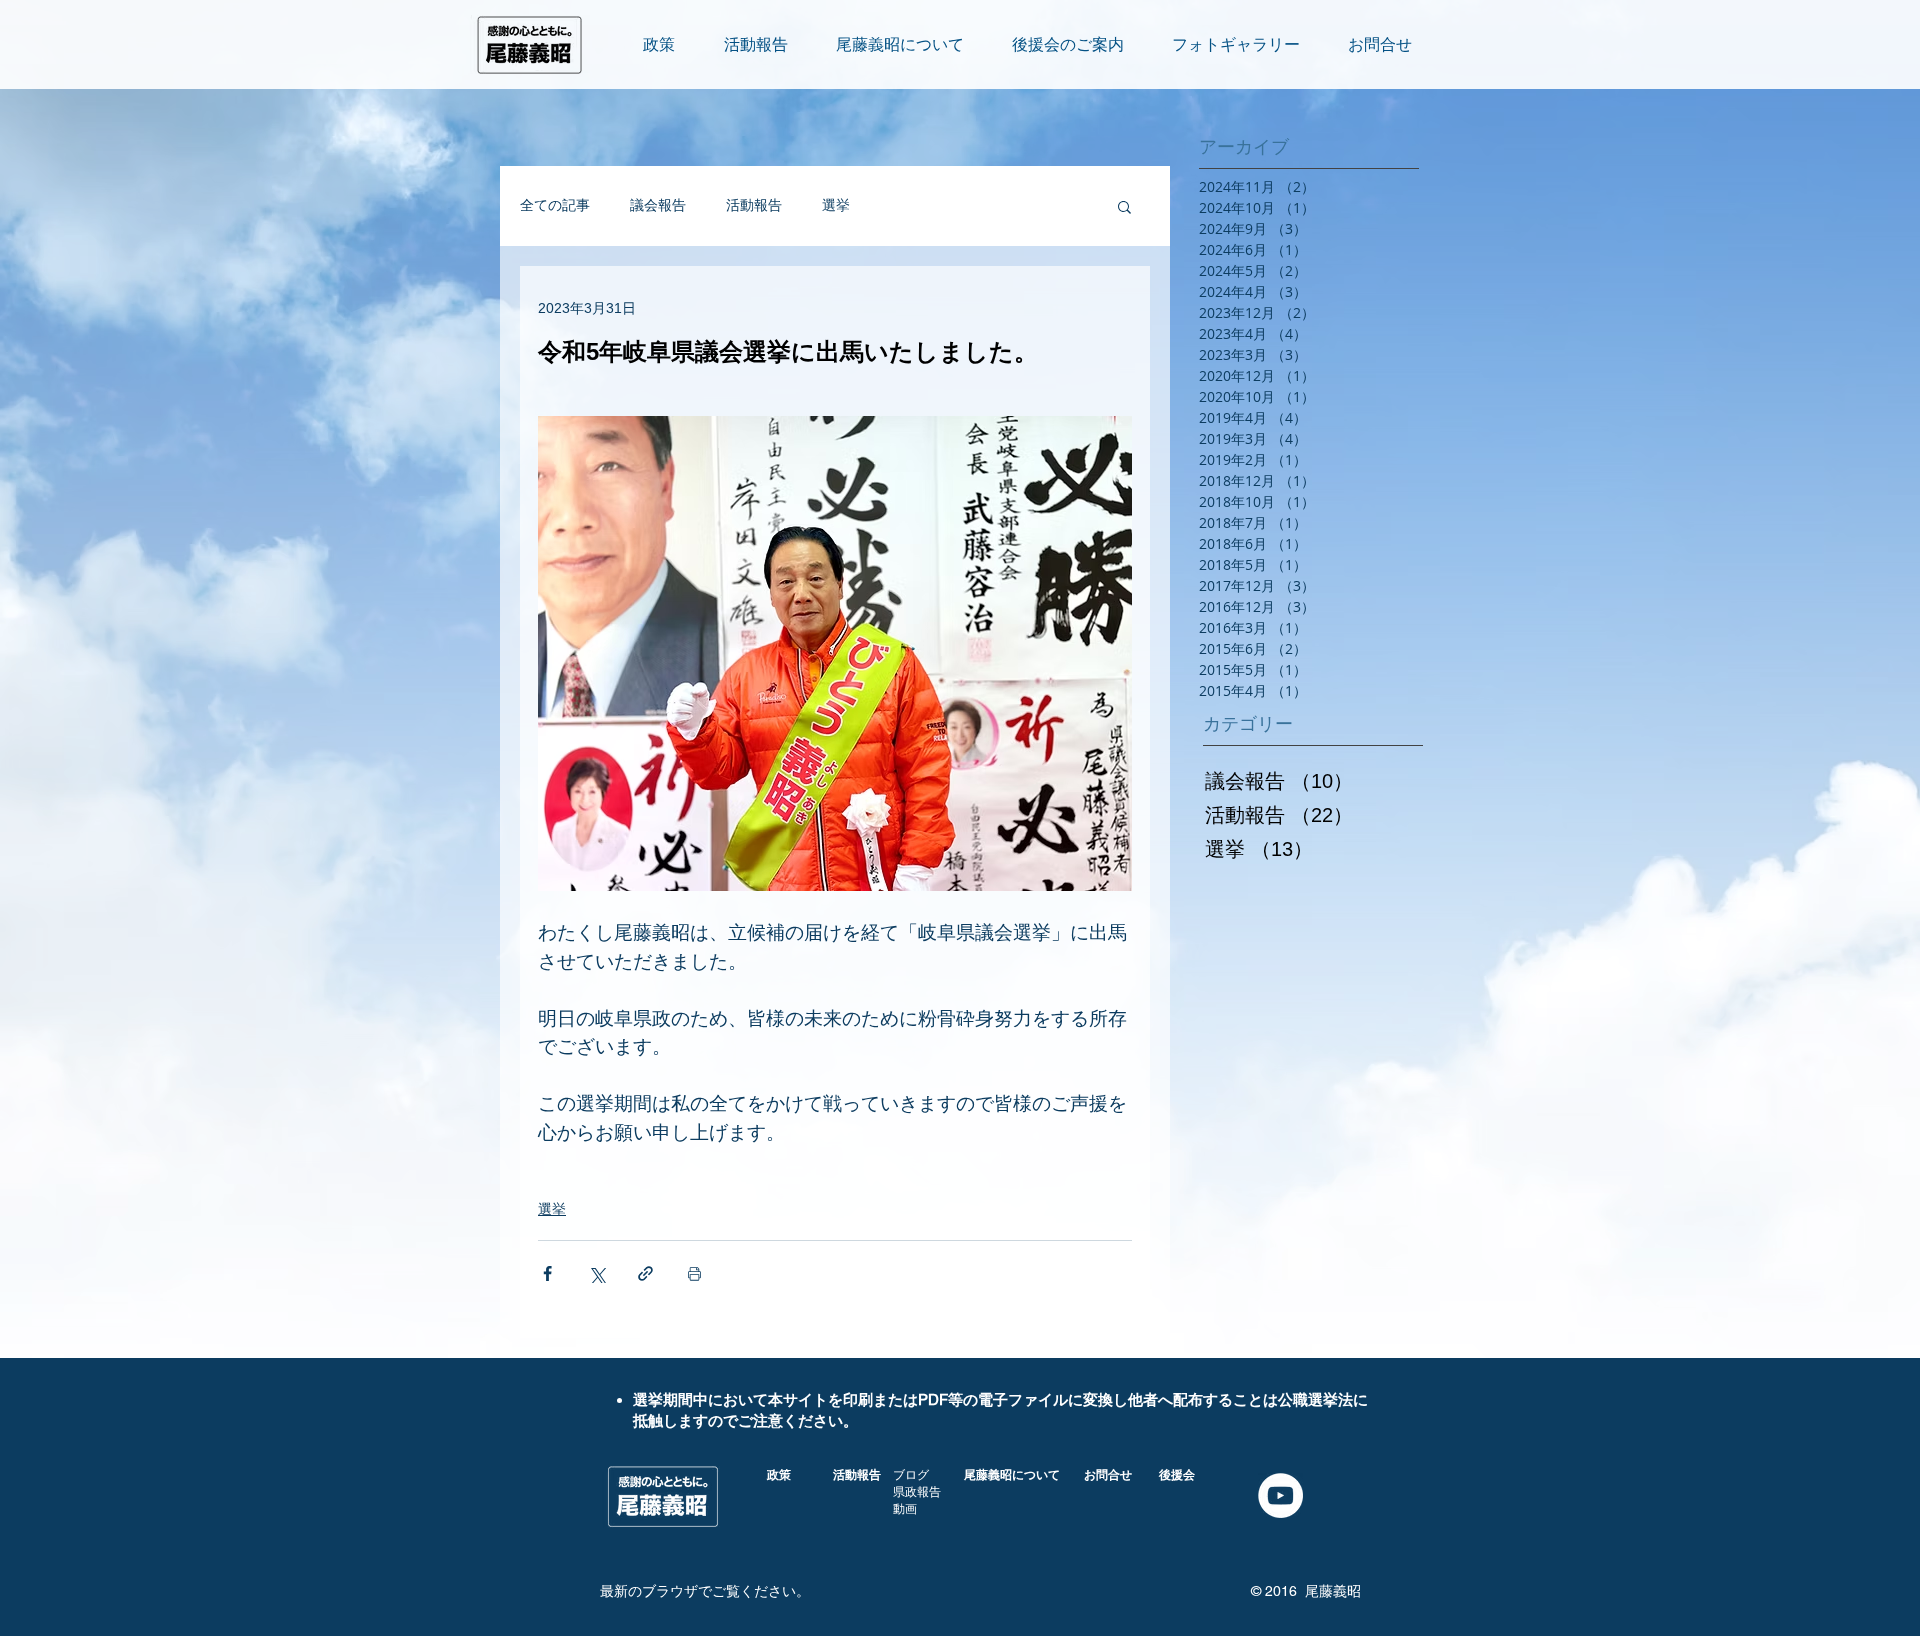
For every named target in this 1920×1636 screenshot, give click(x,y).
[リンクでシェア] (645, 1273)
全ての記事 (555, 205)
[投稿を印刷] (694, 1273)
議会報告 (658, 205)
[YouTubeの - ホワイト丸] (1280, 1495)
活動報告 (754, 205)
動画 (905, 1509)
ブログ (911, 1475)
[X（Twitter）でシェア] (596, 1273)
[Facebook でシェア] (547, 1273)
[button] (1124, 206)
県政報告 (917, 1492)
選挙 (836, 205)
